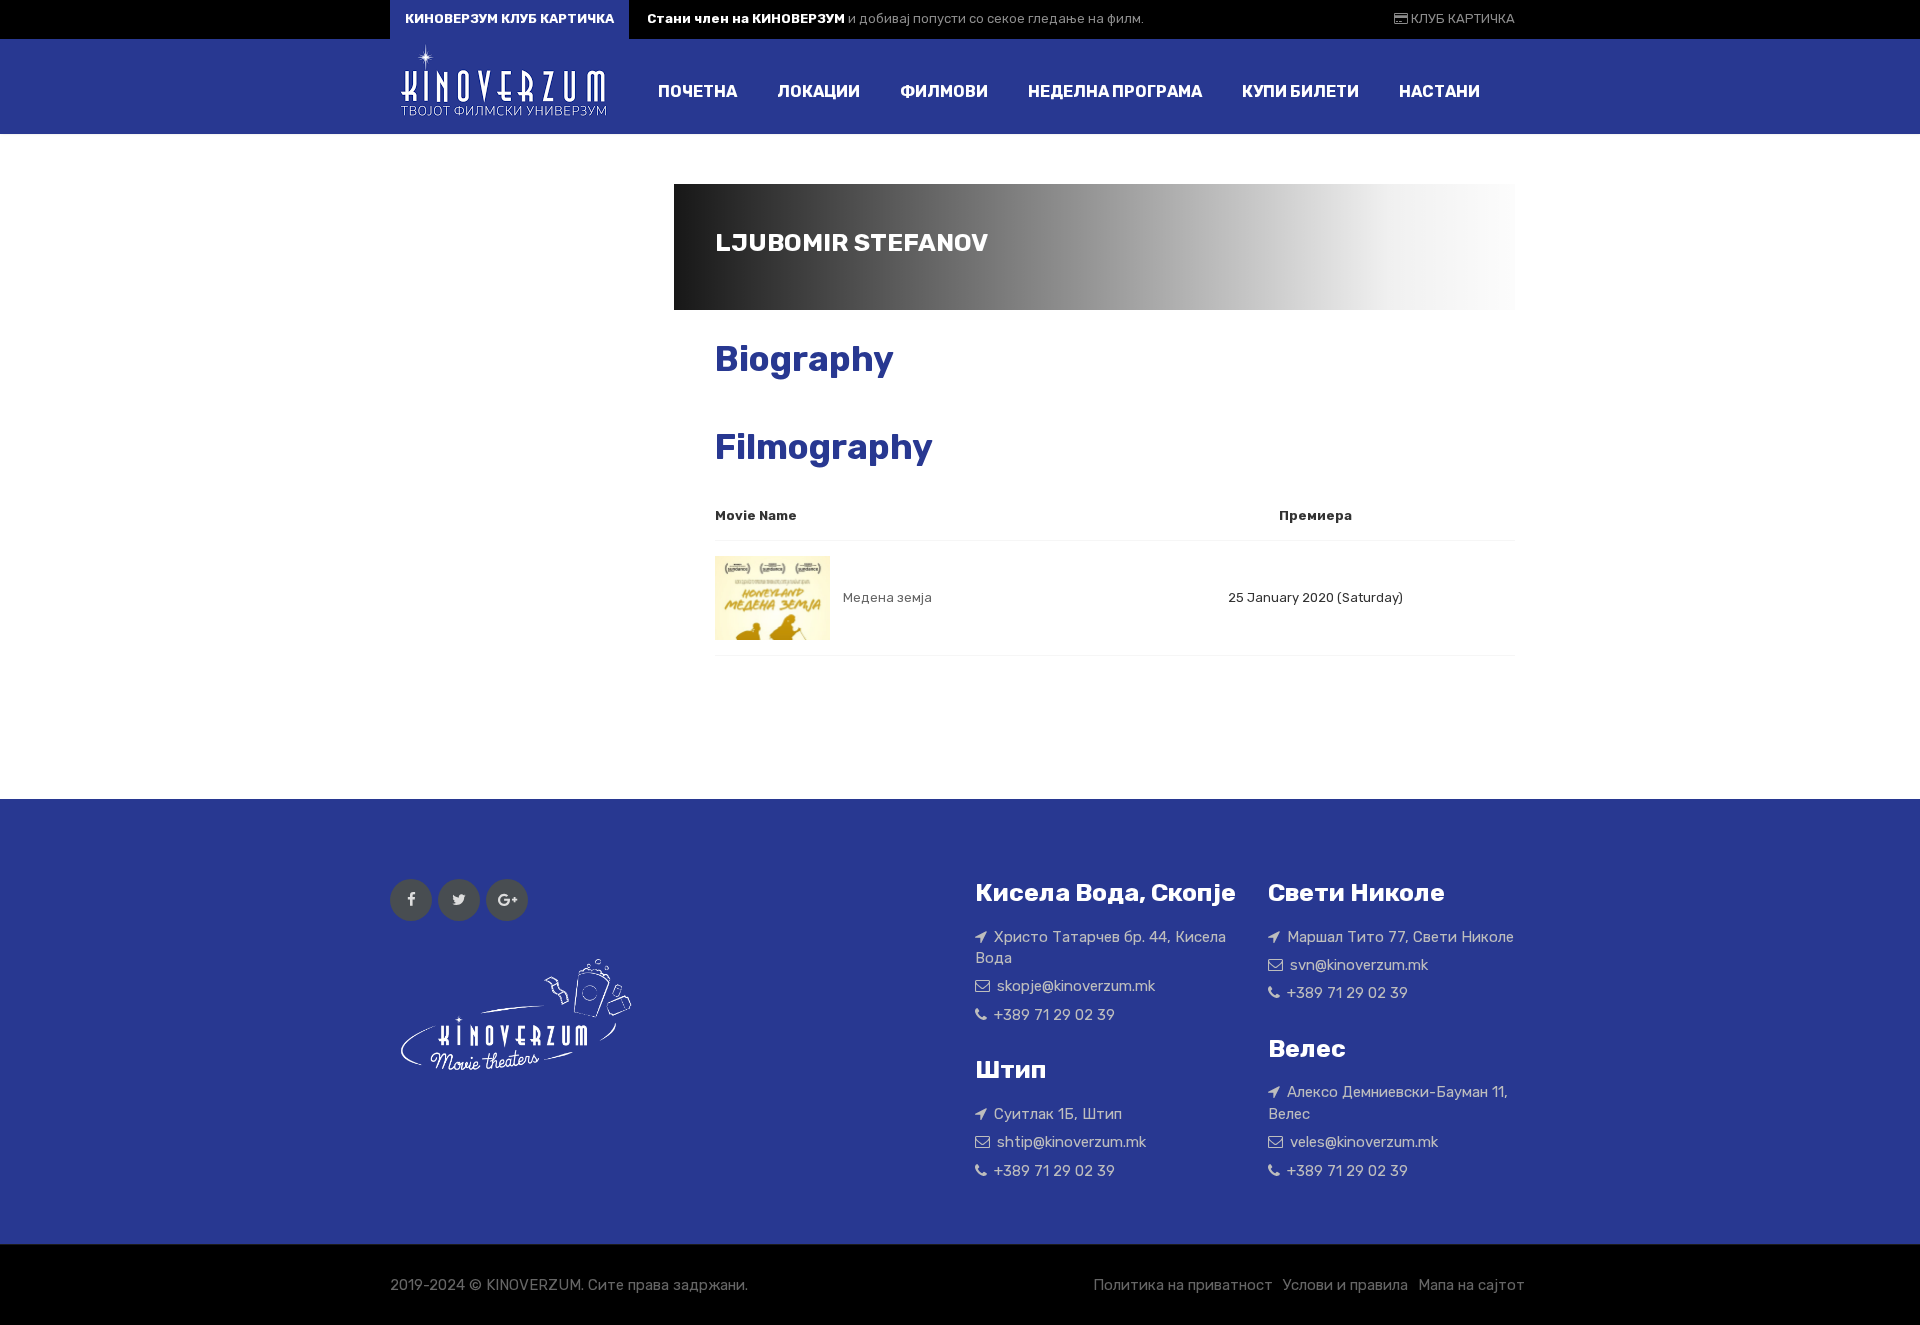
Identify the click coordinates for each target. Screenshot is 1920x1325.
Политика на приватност (1183, 1285)
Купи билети (1300, 91)
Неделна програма (1115, 91)
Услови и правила (1345, 1285)
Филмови (944, 91)
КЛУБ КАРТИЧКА (1461, 18)
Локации (818, 91)
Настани (1439, 91)
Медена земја (887, 597)
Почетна (697, 91)
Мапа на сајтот (1471, 1285)
